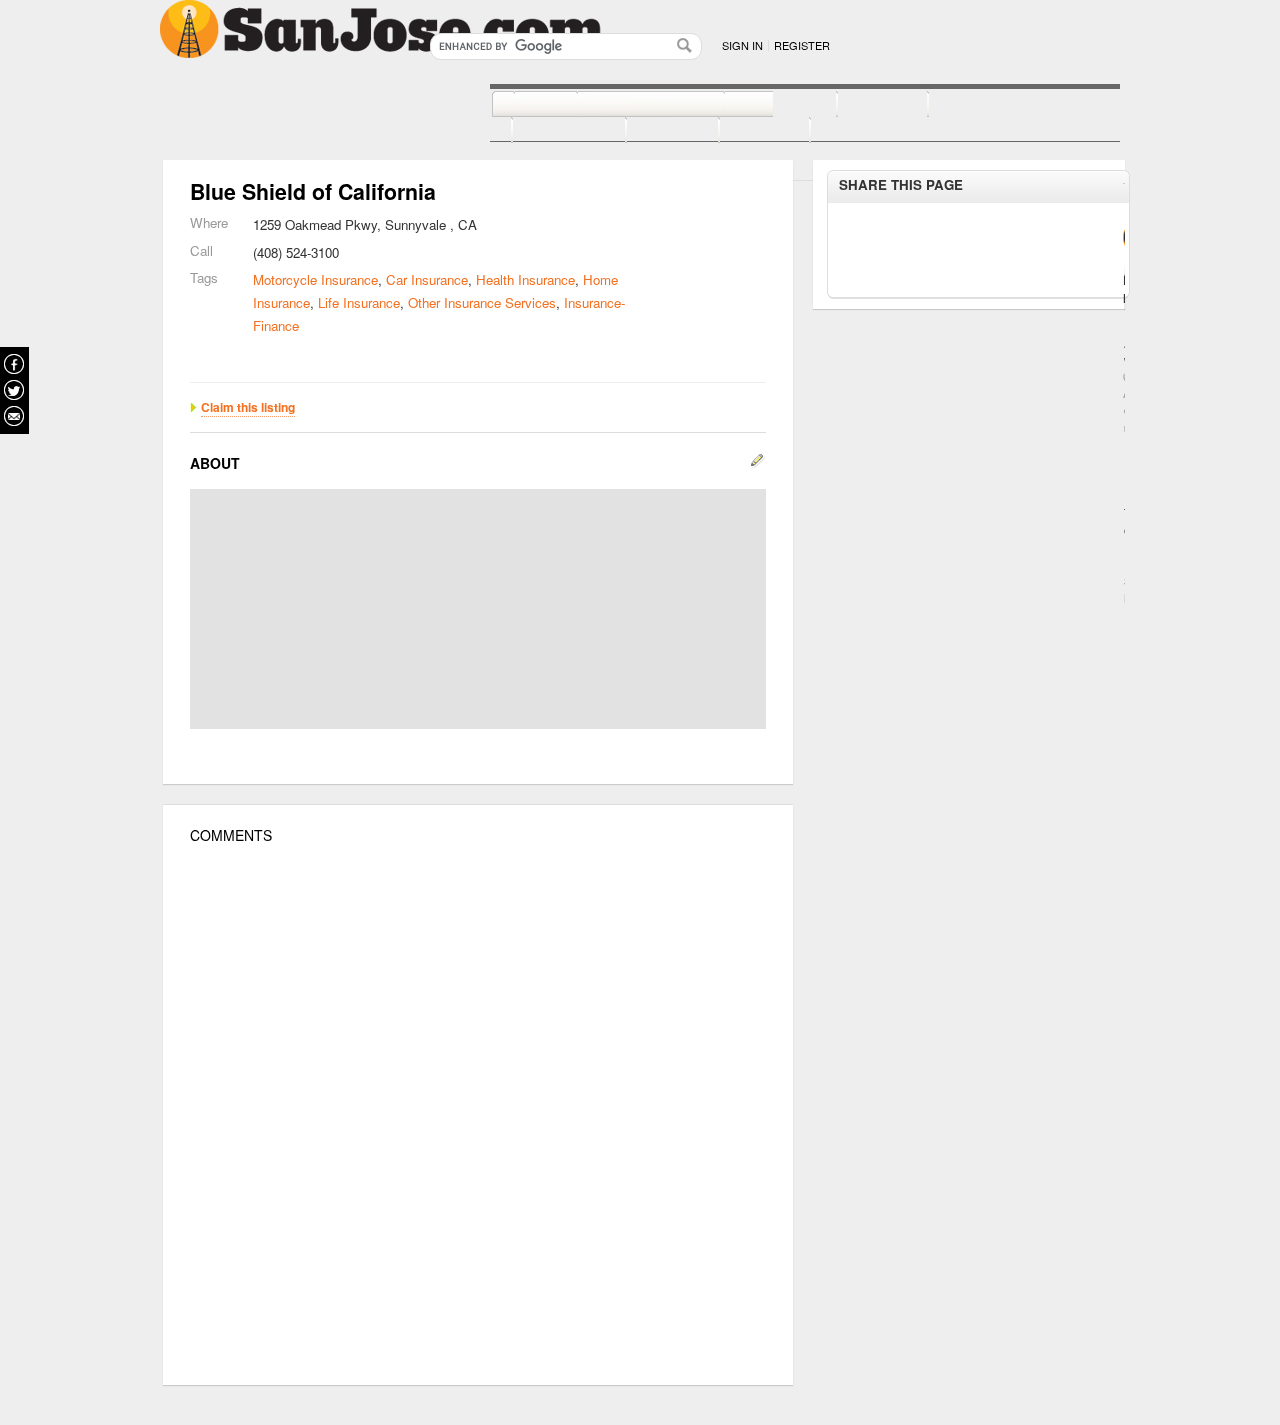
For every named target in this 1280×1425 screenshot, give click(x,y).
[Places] (742, 131)
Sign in (742, 45)
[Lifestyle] (547, 131)
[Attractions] (976, 105)
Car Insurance (427, 279)
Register (802, 45)
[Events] (650, 131)
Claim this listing (248, 407)
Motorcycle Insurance (315, 279)
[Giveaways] (841, 131)
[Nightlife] (758, 105)
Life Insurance (359, 302)
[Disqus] (478, 1115)
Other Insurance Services (482, 302)
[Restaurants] (628, 105)
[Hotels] (860, 105)
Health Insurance (525, 279)
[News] (523, 105)
